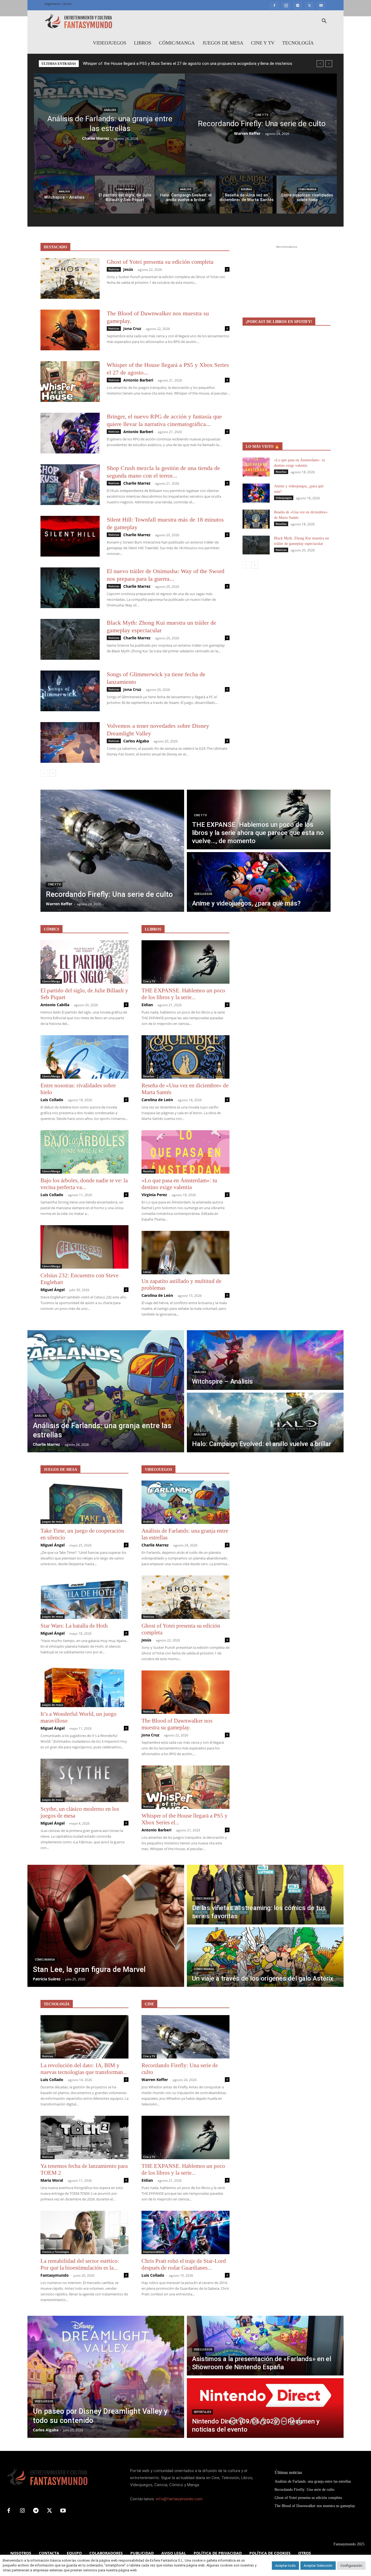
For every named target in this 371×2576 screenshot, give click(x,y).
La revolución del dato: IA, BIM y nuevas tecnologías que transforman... (84, 2069)
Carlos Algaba (136, 741)
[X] (309, 5)
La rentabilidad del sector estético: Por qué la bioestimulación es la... (80, 2264)
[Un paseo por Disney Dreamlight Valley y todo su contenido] (106, 2377)
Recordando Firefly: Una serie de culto (304, 2490)
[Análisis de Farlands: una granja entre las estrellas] (109, 124)
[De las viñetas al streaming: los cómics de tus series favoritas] (265, 1895)
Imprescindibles (154, 2252)
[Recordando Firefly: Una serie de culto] (261, 124)
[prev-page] (44, 773)
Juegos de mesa (223, 43)
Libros (143, 43)
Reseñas (246, 189)
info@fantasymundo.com (179, 2499)
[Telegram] (298, 5)
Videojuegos (110, 43)
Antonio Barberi (138, 380)
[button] (324, 22)
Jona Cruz (132, 328)
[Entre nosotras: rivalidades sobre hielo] (307, 195)
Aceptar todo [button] (285, 2566)
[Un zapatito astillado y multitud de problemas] (185, 1253)
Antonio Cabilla (55, 1005)
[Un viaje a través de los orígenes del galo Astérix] (265, 1957)
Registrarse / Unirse (58, 4)
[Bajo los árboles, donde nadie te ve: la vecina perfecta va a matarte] (84, 1152)
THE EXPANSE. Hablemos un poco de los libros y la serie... (183, 994)
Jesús (128, 269)
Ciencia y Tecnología (56, 2252)
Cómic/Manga (177, 43)
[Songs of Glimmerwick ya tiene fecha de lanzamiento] (70, 691)
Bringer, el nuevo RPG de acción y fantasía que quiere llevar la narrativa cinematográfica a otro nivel (172, 63)
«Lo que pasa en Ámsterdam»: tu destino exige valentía (179, 1184)
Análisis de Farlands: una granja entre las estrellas (313, 2481)
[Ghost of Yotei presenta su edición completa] (70, 278)
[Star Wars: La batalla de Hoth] (84, 1597)
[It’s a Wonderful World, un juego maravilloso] (84, 1685)
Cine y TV (263, 43)
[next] (329, 64)
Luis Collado (52, 1100)
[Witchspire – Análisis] (64, 195)
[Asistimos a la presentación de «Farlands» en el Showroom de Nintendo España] (265, 2346)
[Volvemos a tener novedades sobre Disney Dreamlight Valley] (70, 742)
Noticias (114, 269)
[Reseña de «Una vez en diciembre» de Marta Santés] (246, 195)
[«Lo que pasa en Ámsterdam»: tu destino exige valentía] (256, 467)
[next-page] (53, 773)
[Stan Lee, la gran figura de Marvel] (106, 1926)
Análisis (110, 110)
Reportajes (202, 2412)
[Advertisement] (287, 284)
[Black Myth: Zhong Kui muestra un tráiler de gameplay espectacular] (70, 639)
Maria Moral (52, 2180)
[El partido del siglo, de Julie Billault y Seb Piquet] (125, 195)
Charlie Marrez (96, 138)
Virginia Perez (154, 1195)
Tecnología (298, 43)
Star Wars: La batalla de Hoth (74, 1626)
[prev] (320, 64)
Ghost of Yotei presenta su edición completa (160, 262)
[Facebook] (274, 5)
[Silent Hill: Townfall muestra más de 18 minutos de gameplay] (70, 536)
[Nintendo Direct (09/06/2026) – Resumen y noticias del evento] (265, 2408)
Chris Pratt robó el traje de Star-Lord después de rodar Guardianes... (184, 2264)
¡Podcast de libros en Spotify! (279, 322)
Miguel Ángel (53, 1290)
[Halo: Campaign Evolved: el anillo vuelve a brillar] (185, 195)
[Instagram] (286, 5)
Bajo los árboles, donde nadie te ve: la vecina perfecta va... (84, 1184)
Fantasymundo (55, 2275)
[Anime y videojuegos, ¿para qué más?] (256, 493)
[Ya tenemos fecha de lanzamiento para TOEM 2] (84, 2137)
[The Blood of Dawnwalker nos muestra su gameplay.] (70, 330)
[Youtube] (321, 5)
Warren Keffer (247, 133)
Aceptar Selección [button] (318, 2566)
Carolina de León (157, 1100)
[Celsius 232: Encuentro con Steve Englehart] (84, 1247)
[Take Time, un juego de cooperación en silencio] (84, 1502)
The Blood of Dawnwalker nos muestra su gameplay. (177, 1724)
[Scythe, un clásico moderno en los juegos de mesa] (84, 1780)
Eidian (147, 1005)
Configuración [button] (351, 2566)
